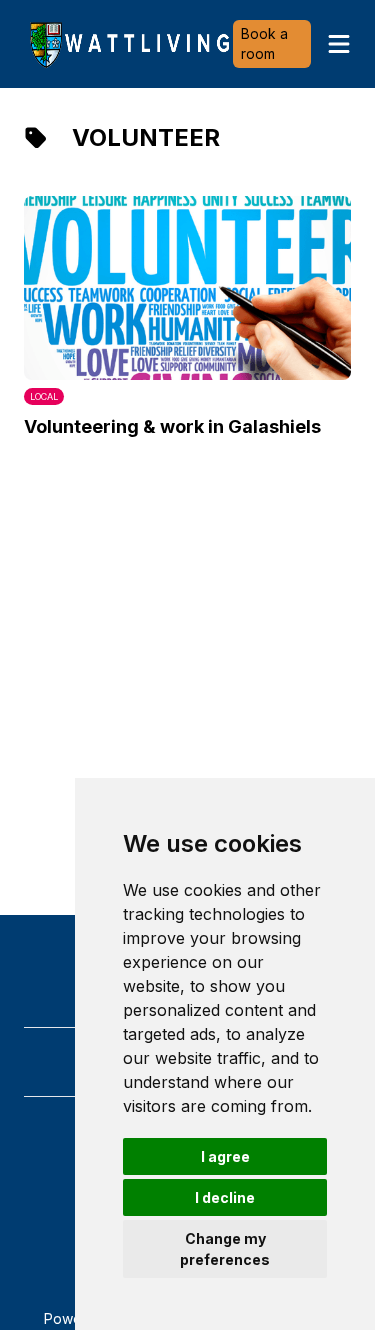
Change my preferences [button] (225, 1249)
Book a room (264, 43)
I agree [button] (225, 1156)
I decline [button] (225, 1197)
